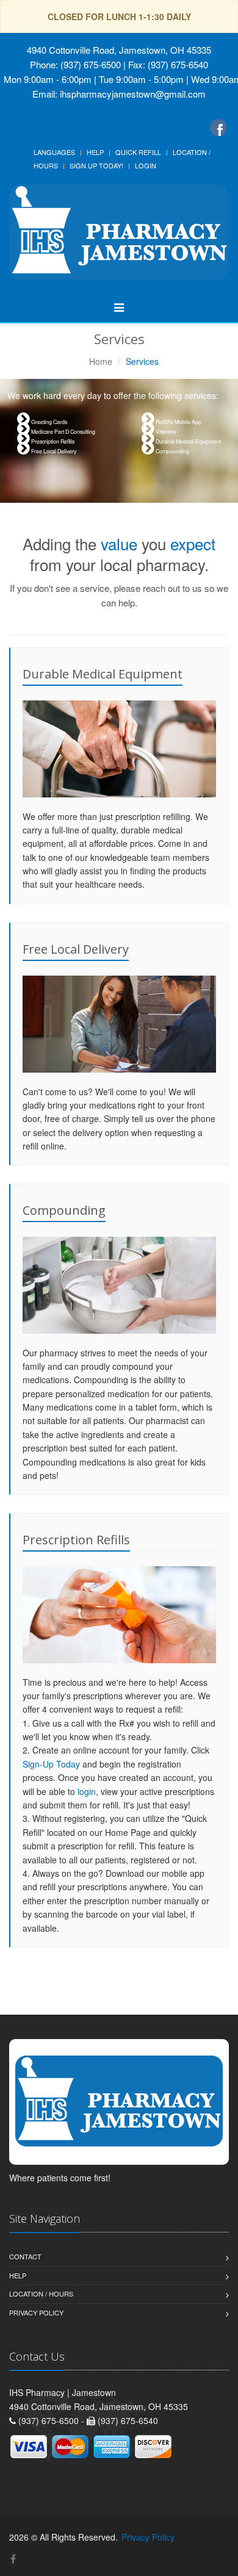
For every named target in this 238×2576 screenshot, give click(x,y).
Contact (25, 2256)
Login (146, 165)
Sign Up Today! (96, 165)
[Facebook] (218, 128)
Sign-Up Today (51, 1764)
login (87, 1791)
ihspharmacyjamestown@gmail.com (133, 94)
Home (101, 361)
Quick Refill (138, 152)
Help (95, 152)
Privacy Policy (36, 2312)
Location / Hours (41, 2294)
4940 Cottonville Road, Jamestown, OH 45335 (119, 50)
